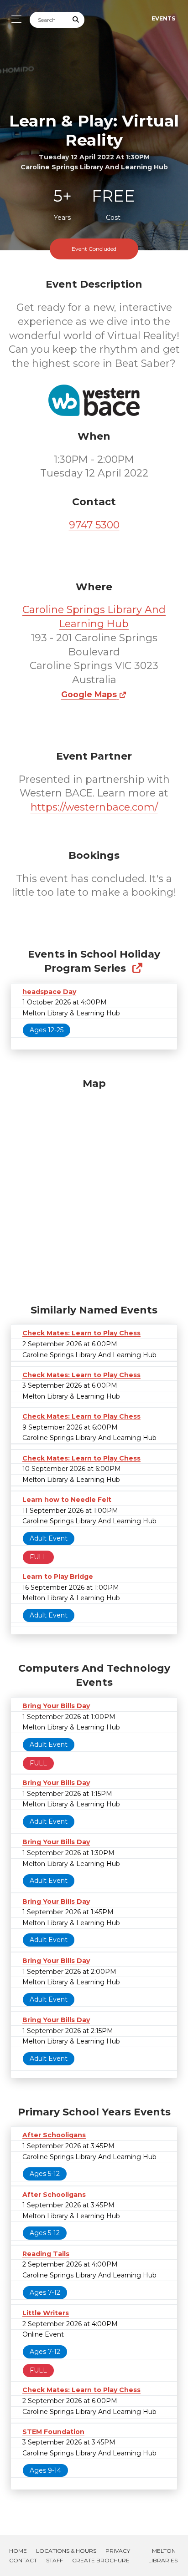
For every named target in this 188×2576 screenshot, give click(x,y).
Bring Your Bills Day (56, 1706)
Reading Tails (46, 2254)
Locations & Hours (66, 2551)
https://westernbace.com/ (94, 807)
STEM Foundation (53, 2432)
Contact (23, 2560)
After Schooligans (54, 2135)
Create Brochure (101, 2560)
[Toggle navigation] (14, 19)
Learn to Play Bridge (58, 1577)
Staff (55, 2560)
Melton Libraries (163, 2556)
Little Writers (46, 2313)
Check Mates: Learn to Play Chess (81, 1333)
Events (163, 18)
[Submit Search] (76, 20)
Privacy (118, 2551)
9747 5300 (94, 525)
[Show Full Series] (137, 968)
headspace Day (49, 992)
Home (18, 2551)
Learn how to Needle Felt (67, 1500)
